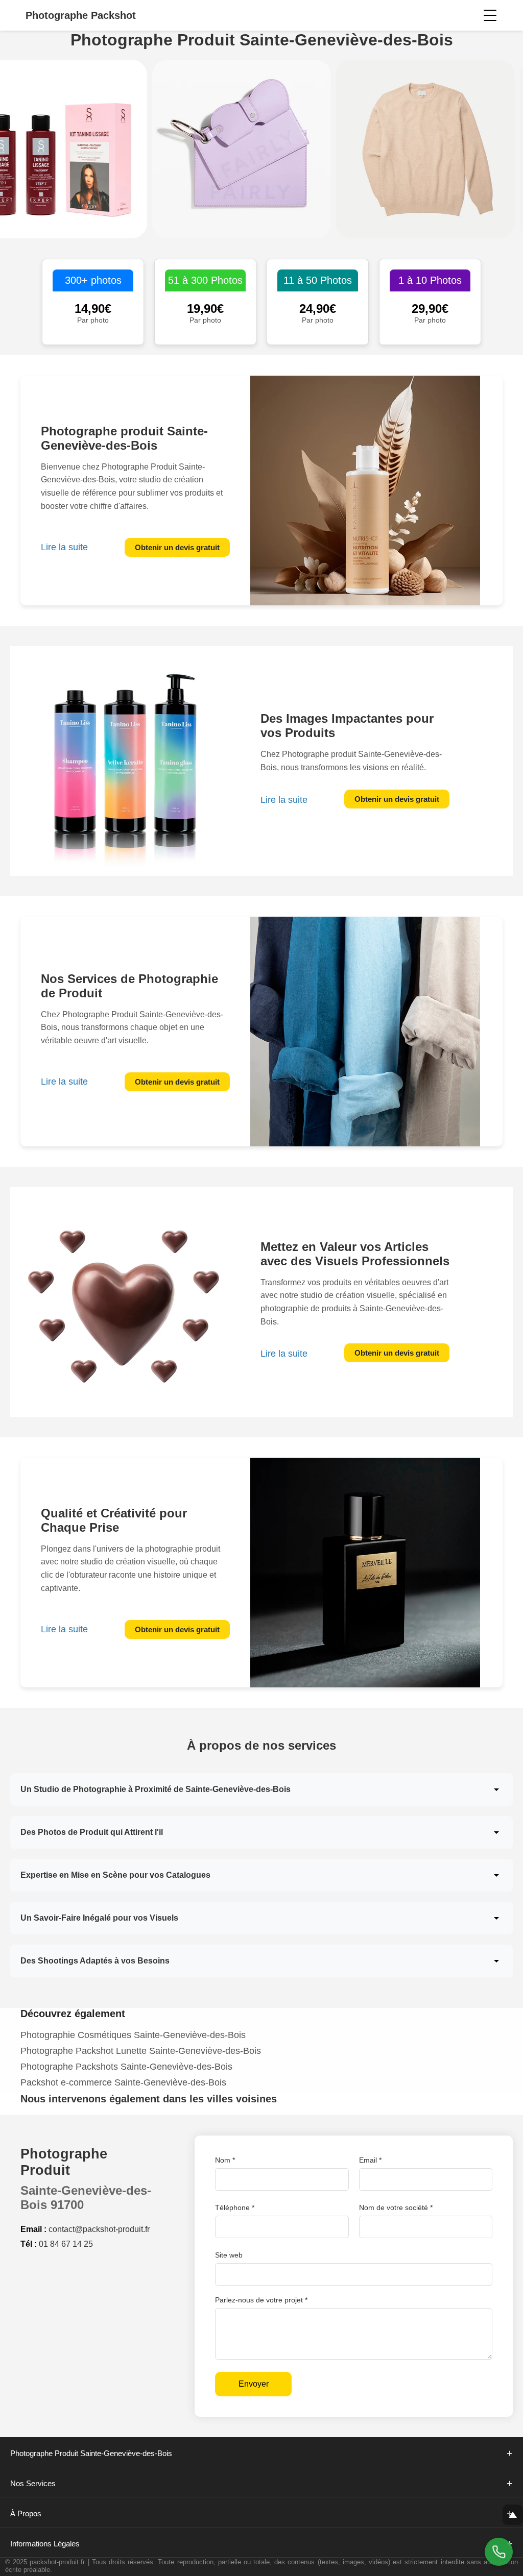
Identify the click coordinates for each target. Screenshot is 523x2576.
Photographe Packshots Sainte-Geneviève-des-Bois (126, 2067)
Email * (370, 2160)
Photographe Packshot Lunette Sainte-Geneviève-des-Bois (141, 2051)
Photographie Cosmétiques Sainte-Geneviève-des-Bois (133, 2035)
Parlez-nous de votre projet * (261, 2300)
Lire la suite (64, 547)
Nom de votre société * (396, 2207)
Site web (229, 2255)
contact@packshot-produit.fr (99, 2229)
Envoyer (254, 2384)
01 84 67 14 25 (66, 2244)
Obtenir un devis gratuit (177, 547)
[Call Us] (499, 2552)
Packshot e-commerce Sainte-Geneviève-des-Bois (123, 2082)
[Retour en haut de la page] (513, 2515)
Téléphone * (235, 2207)
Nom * (225, 2160)
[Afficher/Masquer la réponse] (496, 1789)
